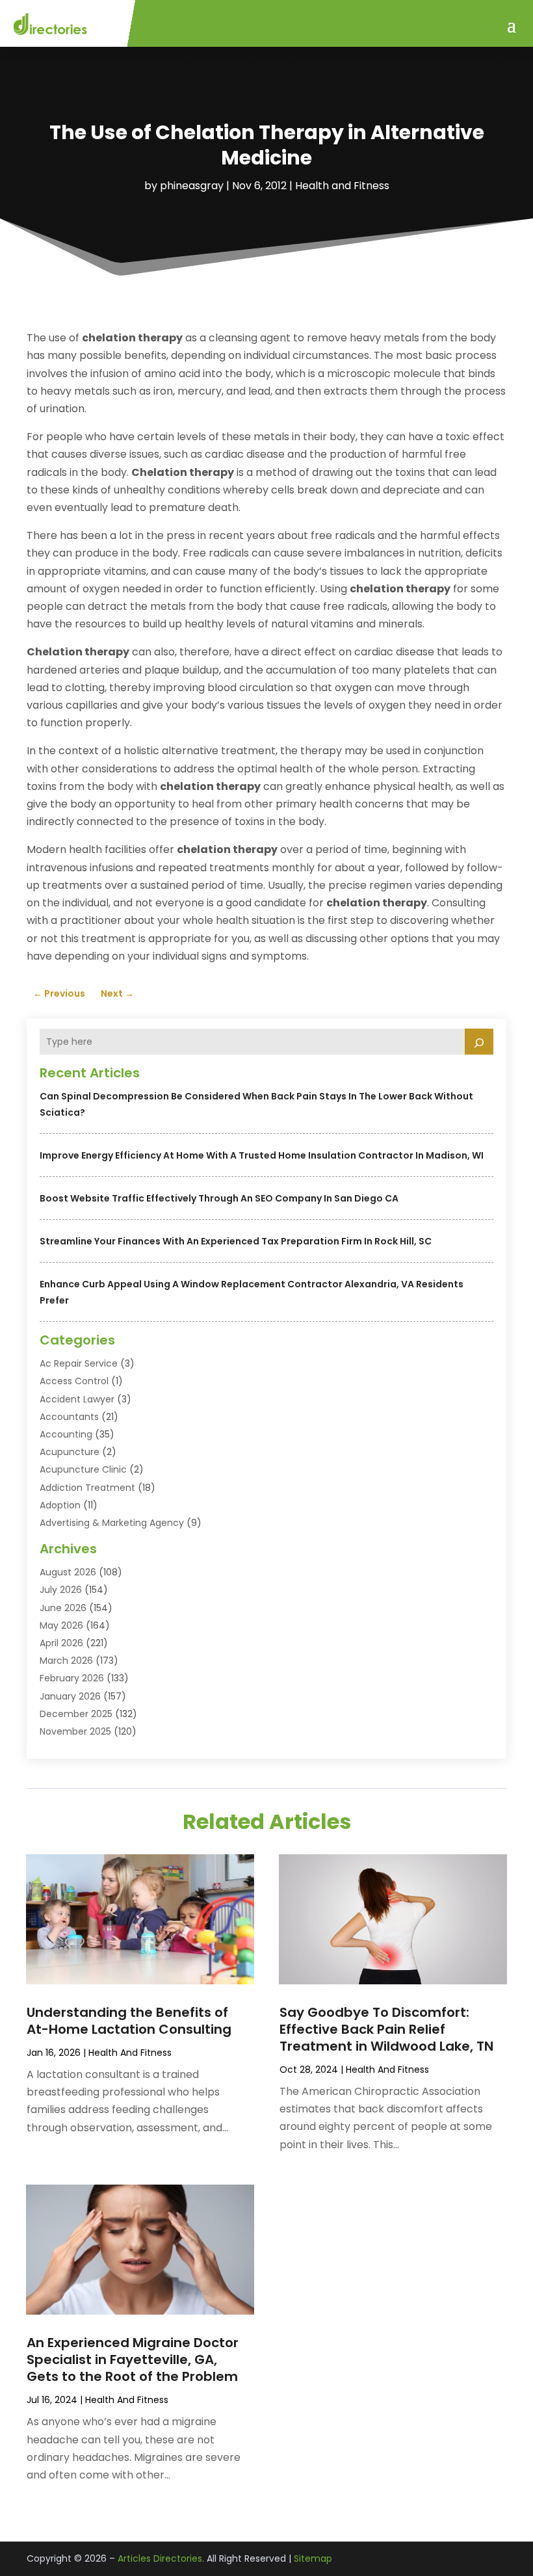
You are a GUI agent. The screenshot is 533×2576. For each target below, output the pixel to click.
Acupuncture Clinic (83, 1469)
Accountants (69, 1417)
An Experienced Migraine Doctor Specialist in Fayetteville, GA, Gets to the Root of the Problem (133, 2359)
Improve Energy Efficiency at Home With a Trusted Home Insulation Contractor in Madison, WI (262, 1155)
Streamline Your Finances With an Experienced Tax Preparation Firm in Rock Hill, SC (236, 1241)
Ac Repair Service (79, 1363)
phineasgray (192, 186)
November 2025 (75, 1731)
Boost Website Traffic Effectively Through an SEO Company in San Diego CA (219, 1198)
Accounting (66, 1434)
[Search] (479, 1042)
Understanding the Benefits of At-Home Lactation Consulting (129, 2021)
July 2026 (61, 1590)
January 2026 (70, 1696)
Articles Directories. (161, 2558)
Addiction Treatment (87, 1488)
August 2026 (68, 1572)
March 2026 (66, 1661)
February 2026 (72, 1678)
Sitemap (313, 2558)
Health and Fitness (342, 186)
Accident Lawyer (77, 1399)
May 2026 (61, 1625)
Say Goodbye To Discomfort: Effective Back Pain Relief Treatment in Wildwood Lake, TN (386, 2029)
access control (74, 1381)
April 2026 (61, 1643)
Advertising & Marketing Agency (112, 1523)
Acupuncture (70, 1452)
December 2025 (76, 1714)
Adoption (60, 1505)
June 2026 (63, 1608)
